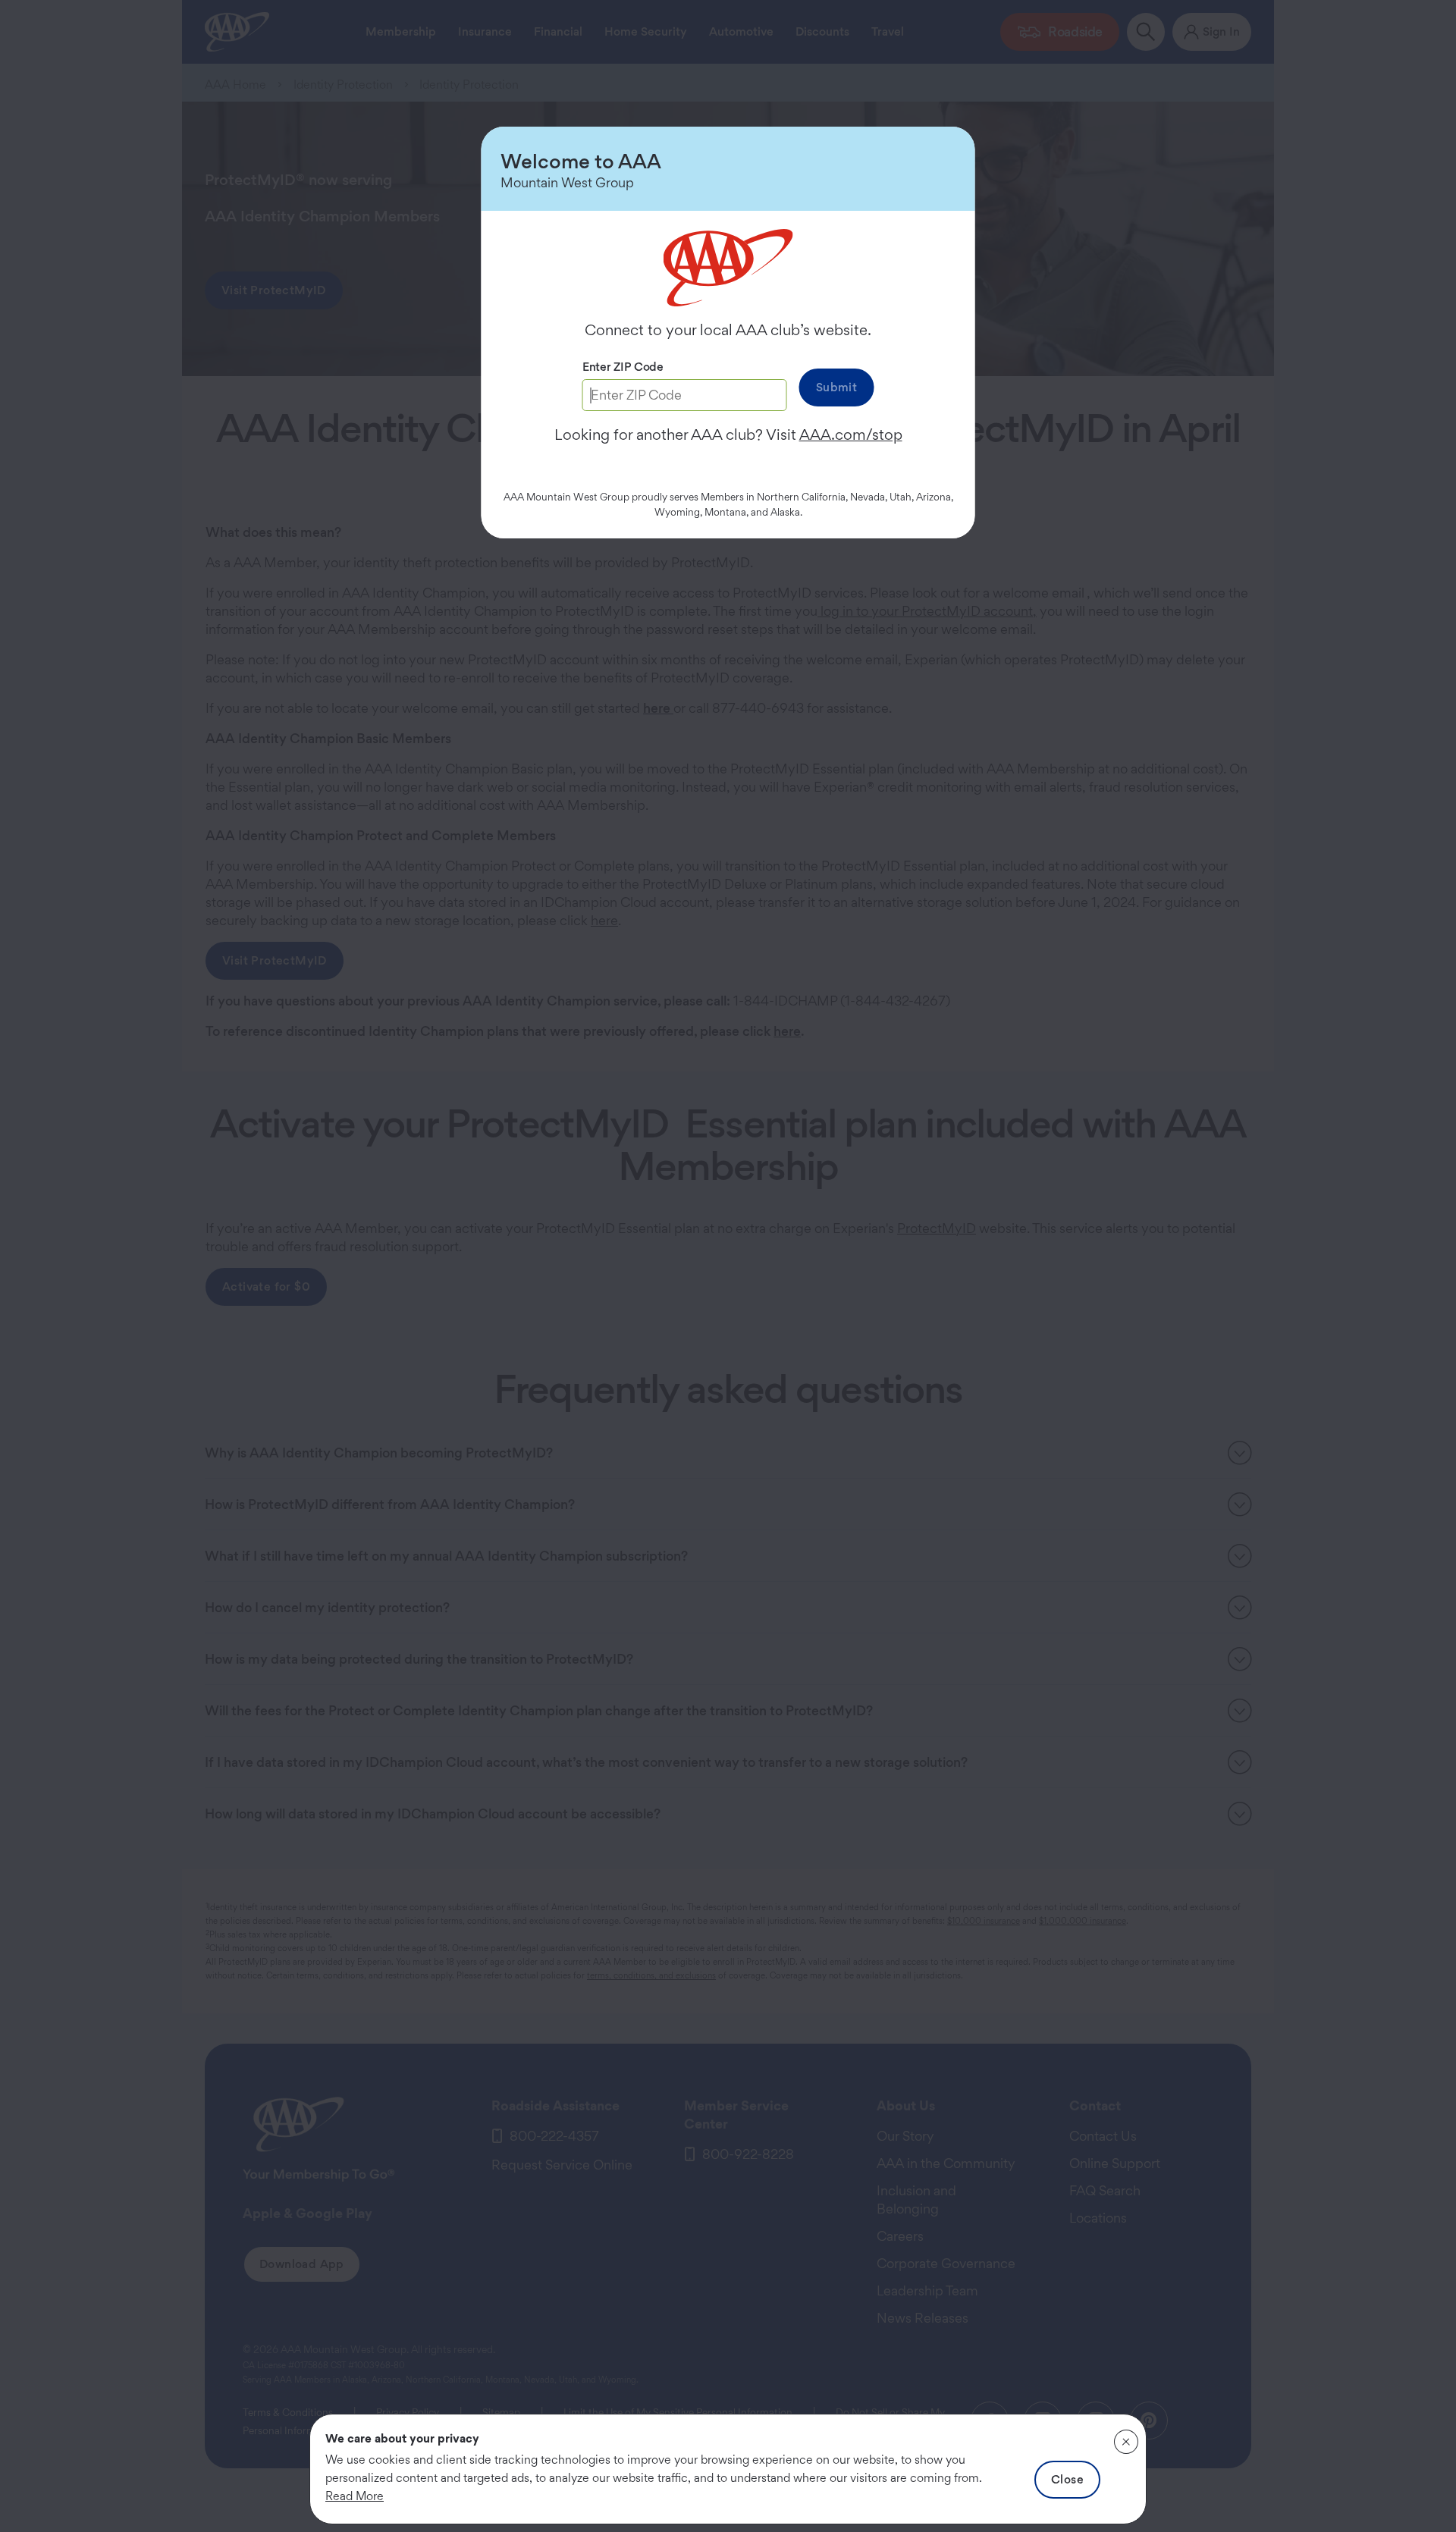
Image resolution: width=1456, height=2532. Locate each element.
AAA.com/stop (851, 435)
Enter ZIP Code (623, 367)
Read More (355, 2496)
